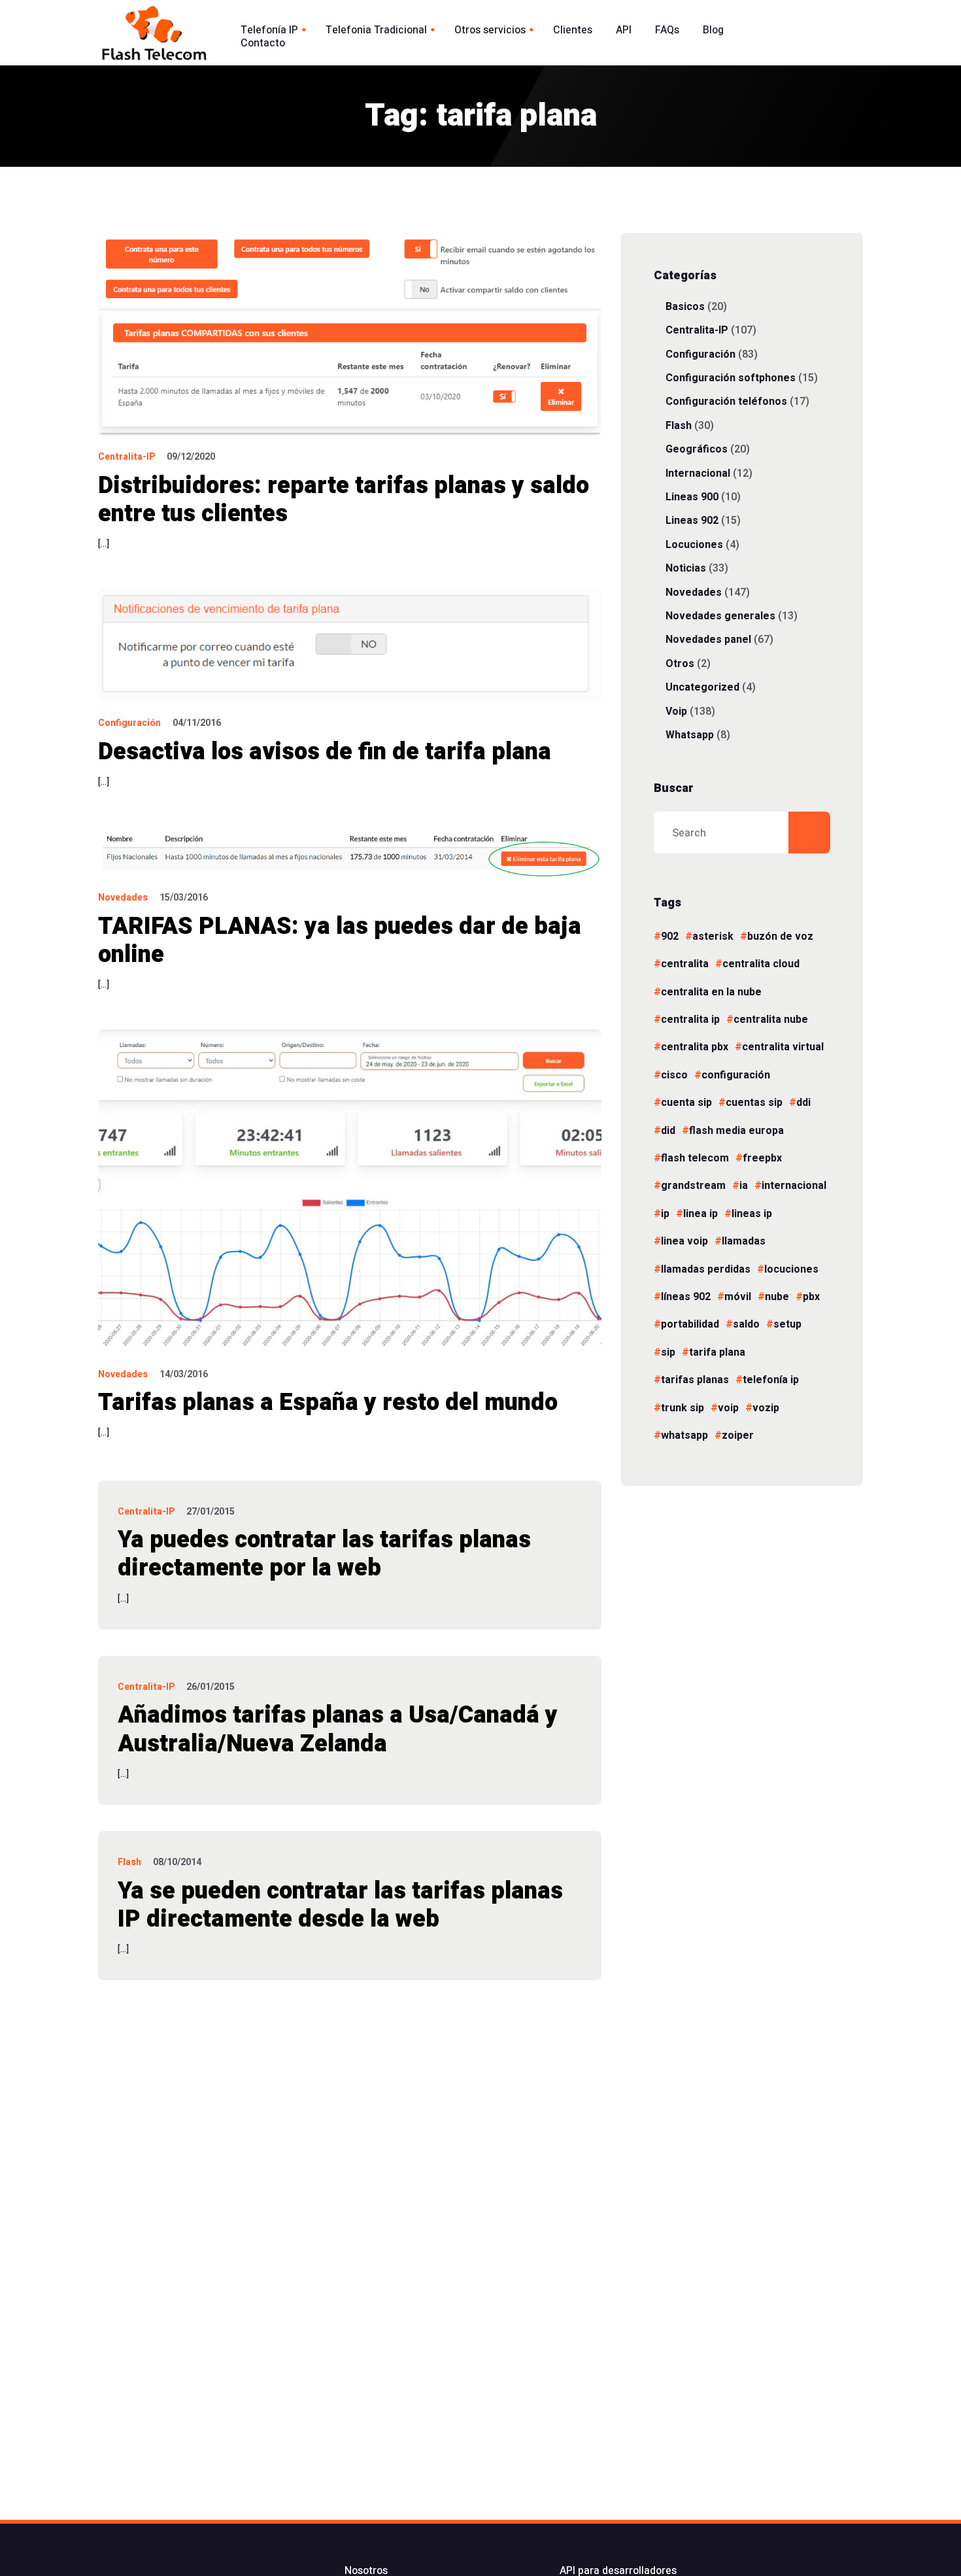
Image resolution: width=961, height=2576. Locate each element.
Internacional (698, 473)
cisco (674, 1075)
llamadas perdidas (706, 1269)
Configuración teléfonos (726, 401)
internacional (794, 1186)
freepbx (762, 1158)
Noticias (686, 568)
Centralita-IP (126, 457)
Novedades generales (720, 616)
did (668, 1131)
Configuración (129, 723)
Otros (680, 663)
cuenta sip (686, 1103)
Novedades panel (708, 639)
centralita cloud (761, 964)
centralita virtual (783, 1047)
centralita (685, 964)
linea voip (684, 1241)
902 (670, 936)
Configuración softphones (731, 378)
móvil (738, 1297)
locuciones (791, 1269)
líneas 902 (686, 1297)
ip (665, 1214)
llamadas (744, 1241)
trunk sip (683, 1408)
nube (777, 1297)
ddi (803, 1103)
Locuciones (694, 544)
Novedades (123, 898)
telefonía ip (771, 1380)
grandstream (693, 1186)
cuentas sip (754, 1103)
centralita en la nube (711, 992)
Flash (129, 1862)
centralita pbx (695, 1047)
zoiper (738, 1435)
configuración (736, 1075)
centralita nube (771, 1020)
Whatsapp (690, 735)
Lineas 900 (692, 497)
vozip (766, 1408)
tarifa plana (717, 1352)
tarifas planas (695, 1380)
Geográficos (697, 449)
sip (668, 1352)
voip (728, 1408)
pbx (811, 1297)
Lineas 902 (692, 520)
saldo (746, 1324)
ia (744, 1186)
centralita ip (690, 1020)
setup (787, 1324)
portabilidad (690, 1324)
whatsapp (684, 1435)
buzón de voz (780, 936)
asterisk (713, 936)
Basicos (685, 306)
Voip (676, 711)
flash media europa (736, 1131)
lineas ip (752, 1214)
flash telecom (695, 1158)
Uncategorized (702, 687)
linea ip (700, 1214)
